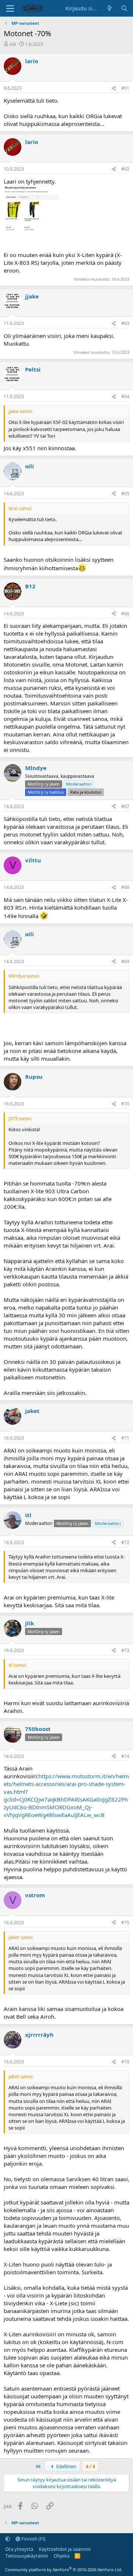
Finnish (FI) (33, 2539)
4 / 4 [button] (90, 2466)
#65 (125, 494)
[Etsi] (124, 8)
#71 (125, 1438)
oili (13, 44)
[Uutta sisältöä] (110, 8)
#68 (125, 887)
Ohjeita (62, 2556)
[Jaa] (114, 88)
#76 (125, 2062)
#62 (125, 169)
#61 (125, 88)
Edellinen (66, 2466)
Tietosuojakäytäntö (27, 2556)
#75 (125, 1922)
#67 (125, 806)
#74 (125, 1756)
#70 (125, 1104)
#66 (125, 614)
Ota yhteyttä (19, 2549)
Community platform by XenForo (64, 2570)
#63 (125, 323)
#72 (125, 1542)
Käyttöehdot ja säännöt (65, 2549)
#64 (125, 396)
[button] (8, 2539)
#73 (125, 1650)
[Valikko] (10, 8)
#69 (125, 962)
